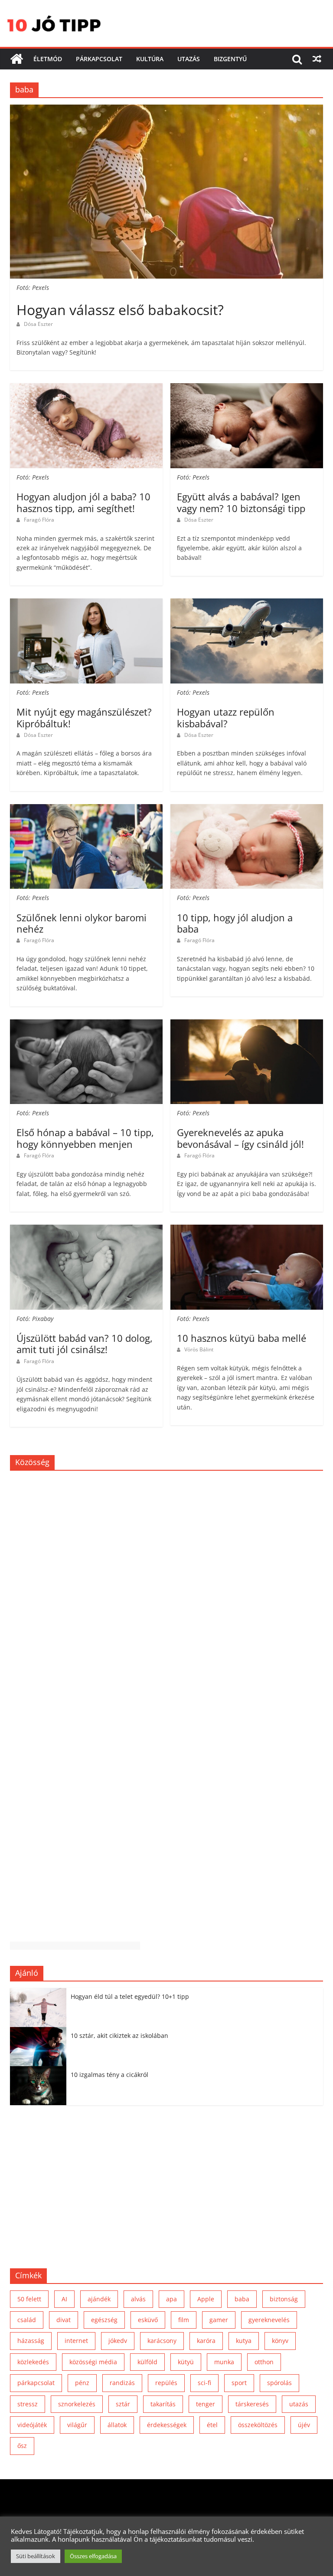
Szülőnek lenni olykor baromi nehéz (82, 923)
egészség (104, 2320)
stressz (28, 2404)
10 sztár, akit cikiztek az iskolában (119, 2035)
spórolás (279, 2383)
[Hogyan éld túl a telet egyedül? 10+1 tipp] (40, 1993)
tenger (206, 2404)
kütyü (186, 2362)
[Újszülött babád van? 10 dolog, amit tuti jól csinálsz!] (86, 1230)
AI (64, 2299)
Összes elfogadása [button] (93, 2556)
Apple (206, 2299)
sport (239, 2383)
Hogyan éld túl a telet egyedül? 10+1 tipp (130, 1996)
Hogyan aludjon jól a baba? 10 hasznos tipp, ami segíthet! (83, 502)
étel (212, 2425)
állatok (117, 2425)
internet (76, 2341)
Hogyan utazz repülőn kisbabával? (226, 717)
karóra (206, 2341)
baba (242, 2299)
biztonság (284, 2299)
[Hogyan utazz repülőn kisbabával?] (247, 604)
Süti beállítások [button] (36, 2556)
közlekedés (33, 2362)
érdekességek (167, 2425)
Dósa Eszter (38, 324)
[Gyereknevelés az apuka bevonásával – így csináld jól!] (247, 1025)
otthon (264, 2362)
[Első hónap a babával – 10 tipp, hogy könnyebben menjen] (86, 1025)
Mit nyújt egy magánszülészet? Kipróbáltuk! (84, 717)
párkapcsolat (36, 2383)
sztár (123, 2404)
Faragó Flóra (39, 520)
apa (171, 2299)
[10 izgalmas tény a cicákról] (40, 2071)
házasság (31, 2341)
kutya (244, 2341)
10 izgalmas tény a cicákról (109, 2075)
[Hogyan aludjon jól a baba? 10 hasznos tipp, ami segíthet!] (86, 388)
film (184, 2320)
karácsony (162, 2341)
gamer (219, 2320)
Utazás (189, 59)
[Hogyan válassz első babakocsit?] (166, 110)
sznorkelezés (77, 2404)
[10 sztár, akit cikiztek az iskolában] (40, 2032)
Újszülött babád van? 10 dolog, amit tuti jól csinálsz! (85, 1344)
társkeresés (252, 2404)
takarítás (163, 2404)
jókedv (118, 2341)
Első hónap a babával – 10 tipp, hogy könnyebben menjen (85, 1138)
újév (304, 2425)
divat (64, 2320)
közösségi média (93, 2362)
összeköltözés (258, 2425)
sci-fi (204, 2383)
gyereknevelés (269, 2320)
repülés (166, 2383)
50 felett (29, 2299)
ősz (22, 2446)
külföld (147, 2362)
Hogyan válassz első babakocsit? (120, 310)
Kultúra (150, 59)
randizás (122, 2383)
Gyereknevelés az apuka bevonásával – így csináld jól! (240, 1138)
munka (224, 2362)
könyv (280, 2341)
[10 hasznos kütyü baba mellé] (247, 1230)
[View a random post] (317, 59)
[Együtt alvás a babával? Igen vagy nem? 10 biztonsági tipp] (247, 388)
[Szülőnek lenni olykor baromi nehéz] (86, 809)
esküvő (148, 2320)
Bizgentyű (230, 59)
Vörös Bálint (199, 1349)
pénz (82, 2383)
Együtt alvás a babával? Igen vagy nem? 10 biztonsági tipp (241, 502)
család (27, 2320)
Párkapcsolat (99, 59)
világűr (77, 2425)
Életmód (48, 59)
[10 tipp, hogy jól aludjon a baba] (247, 809)
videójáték (32, 2425)
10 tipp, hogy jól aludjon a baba (235, 923)
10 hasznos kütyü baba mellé (242, 1338)
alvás (138, 2299)
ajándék (99, 2299)
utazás (299, 2404)
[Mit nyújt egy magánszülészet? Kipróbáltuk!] (86, 604)
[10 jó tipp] (16, 59)
